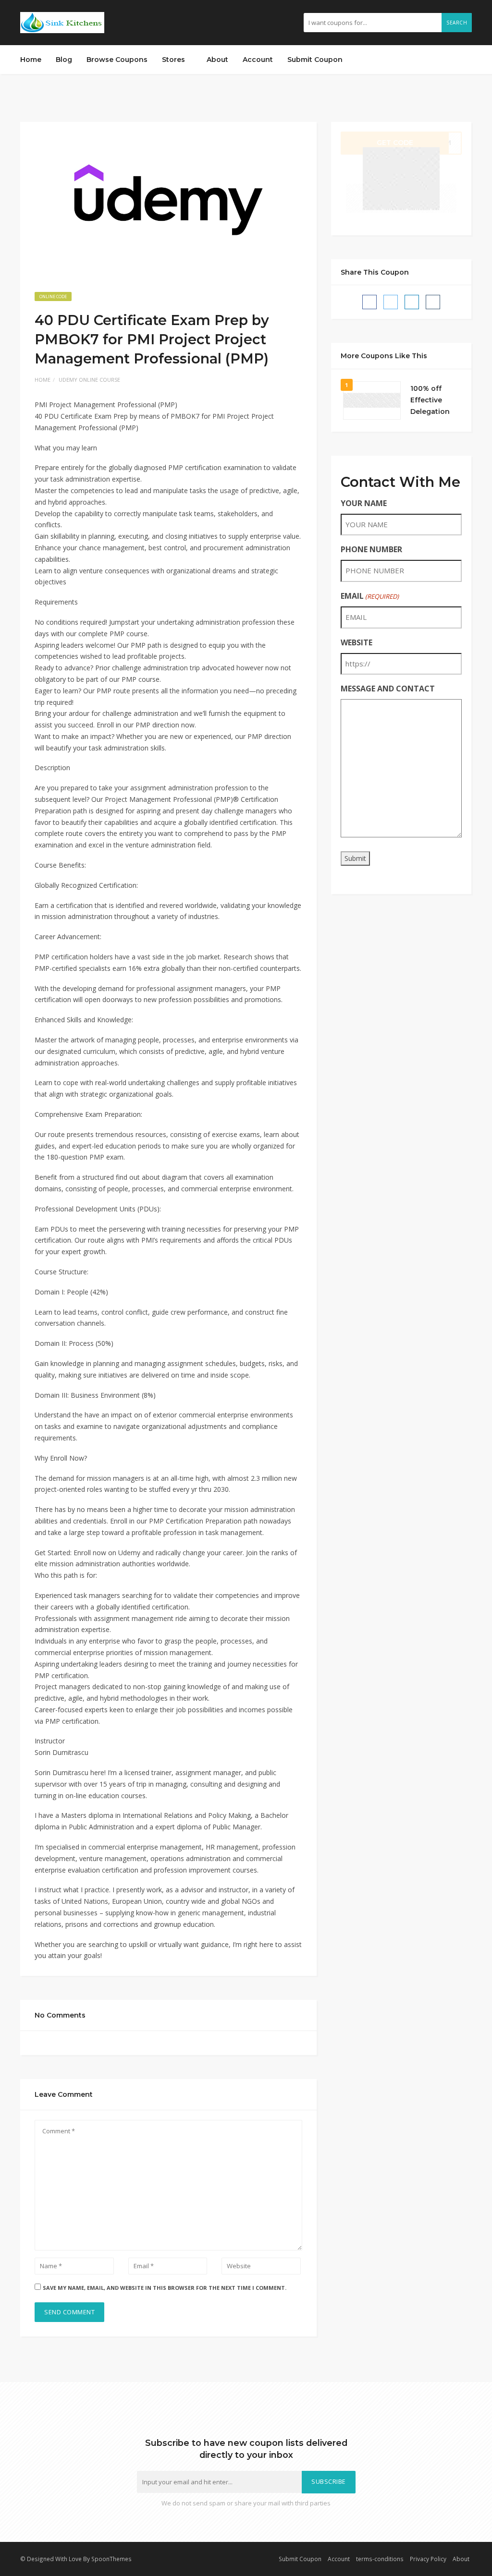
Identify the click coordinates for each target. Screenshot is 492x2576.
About (217, 60)
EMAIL (370, 596)
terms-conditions (380, 2559)
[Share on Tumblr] (433, 302)
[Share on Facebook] (369, 302)
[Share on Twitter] (391, 302)
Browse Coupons (117, 60)
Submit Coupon (315, 60)
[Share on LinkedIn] (412, 302)
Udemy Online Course (89, 380)
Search (457, 23)
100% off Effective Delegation (430, 400)
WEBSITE (357, 642)
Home (31, 60)
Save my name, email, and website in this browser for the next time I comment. (165, 2288)
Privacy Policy (428, 2559)
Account (258, 60)
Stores (174, 60)
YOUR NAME (364, 503)
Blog (64, 60)
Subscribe (329, 2482)
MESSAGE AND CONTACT (388, 689)
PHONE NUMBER (371, 549)
